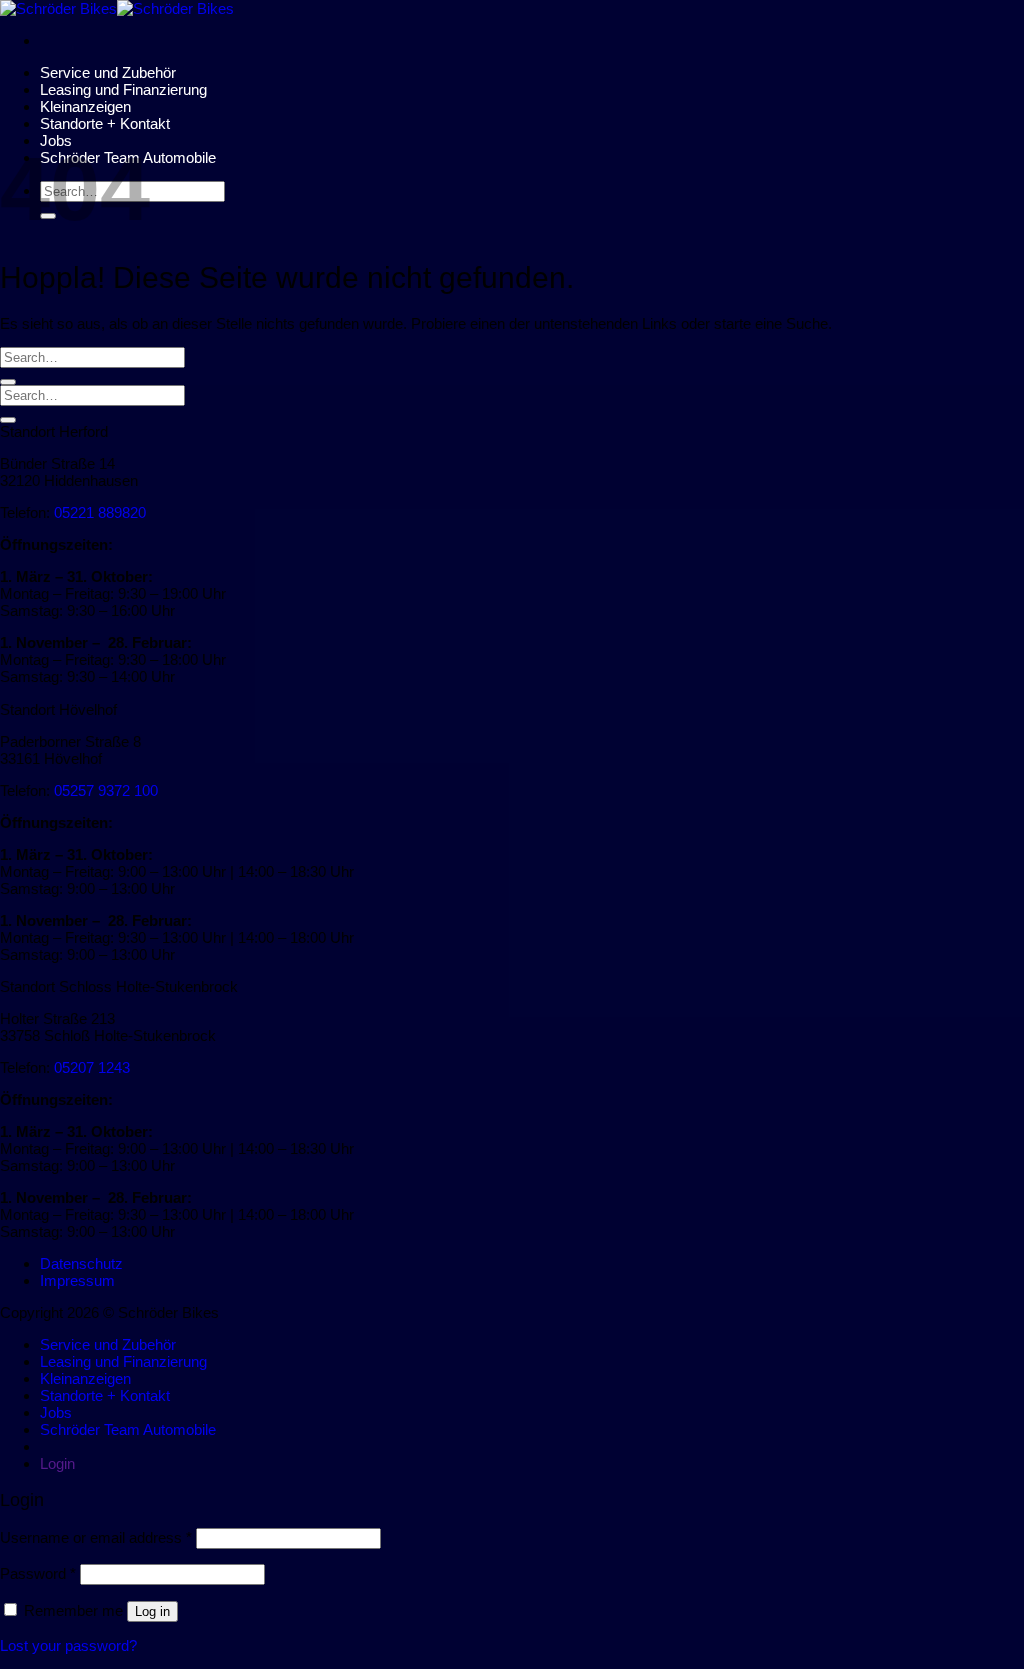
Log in (152, 1611)
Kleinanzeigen (85, 106)
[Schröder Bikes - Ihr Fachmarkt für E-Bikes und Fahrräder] (117, 8)
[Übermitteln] (8, 382)
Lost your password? (68, 1645)
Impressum (77, 1280)
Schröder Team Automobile (128, 1429)
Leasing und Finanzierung (123, 89)
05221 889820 (100, 512)
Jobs (56, 1412)
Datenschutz (81, 1263)
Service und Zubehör (108, 72)
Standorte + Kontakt (105, 123)
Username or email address (96, 1537)
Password (38, 1573)
